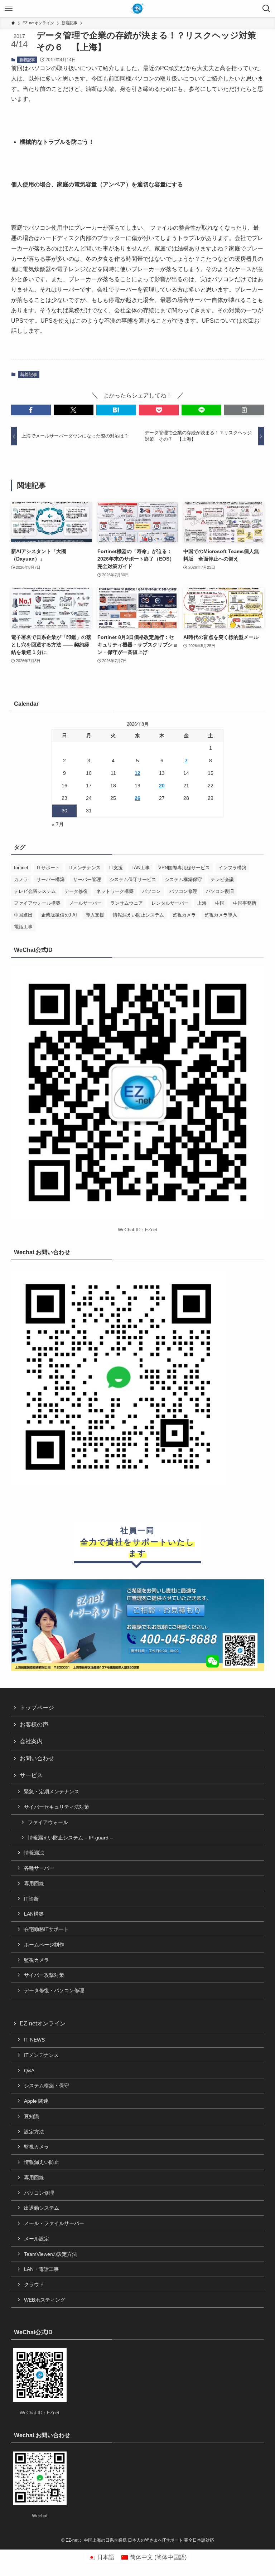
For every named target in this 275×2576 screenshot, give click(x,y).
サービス (31, 1775)
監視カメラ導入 (221, 915)
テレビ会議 (222, 879)
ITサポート (48, 868)
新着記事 (27, 60)
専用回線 (34, 1883)
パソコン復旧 (220, 891)
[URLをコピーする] (244, 410)
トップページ (37, 1708)
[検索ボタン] (266, 9)
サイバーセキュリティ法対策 (57, 1807)
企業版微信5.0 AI (59, 915)
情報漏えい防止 (42, 2162)
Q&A (29, 2071)
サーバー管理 (87, 879)
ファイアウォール (48, 1822)
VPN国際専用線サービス (184, 868)
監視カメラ (184, 915)
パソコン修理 (183, 891)
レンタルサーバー (170, 903)
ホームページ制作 (44, 1945)
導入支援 (95, 915)
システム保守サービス (133, 879)
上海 (202, 903)
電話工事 (23, 927)
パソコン (151, 891)
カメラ (21, 879)
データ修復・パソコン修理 (54, 1990)
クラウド (34, 2284)
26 (137, 798)
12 (137, 773)
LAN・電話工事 (41, 2269)
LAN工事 (141, 868)
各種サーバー (39, 1868)
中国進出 (23, 915)
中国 (220, 903)
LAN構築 (34, 1914)
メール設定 (37, 2239)
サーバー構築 (50, 879)
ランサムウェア (127, 903)
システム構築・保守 (47, 2086)
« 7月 (58, 824)
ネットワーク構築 (115, 891)
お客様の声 (34, 1724)
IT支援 (116, 868)
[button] (31, 410)
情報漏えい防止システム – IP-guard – (70, 1838)
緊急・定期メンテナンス (52, 1792)
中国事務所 (245, 903)
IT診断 (31, 1899)
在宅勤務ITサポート (46, 1929)
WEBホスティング (45, 2300)
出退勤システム (42, 2208)
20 (162, 786)
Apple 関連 (36, 2101)
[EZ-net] (138, 9)
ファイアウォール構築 (37, 903)
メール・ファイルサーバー (54, 2223)
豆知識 (32, 2116)
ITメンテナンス (85, 868)
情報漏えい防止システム (138, 915)
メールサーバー (85, 903)
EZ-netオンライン (43, 2023)
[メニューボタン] (9, 9)
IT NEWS (34, 2040)
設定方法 (34, 2132)
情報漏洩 (34, 1853)
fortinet (21, 868)
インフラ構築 (232, 868)
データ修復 (76, 891)
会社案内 (31, 1741)
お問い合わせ (37, 1758)
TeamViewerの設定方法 (50, 2254)
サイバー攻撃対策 (44, 1975)
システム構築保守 (183, 879)
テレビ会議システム (35, 891)
